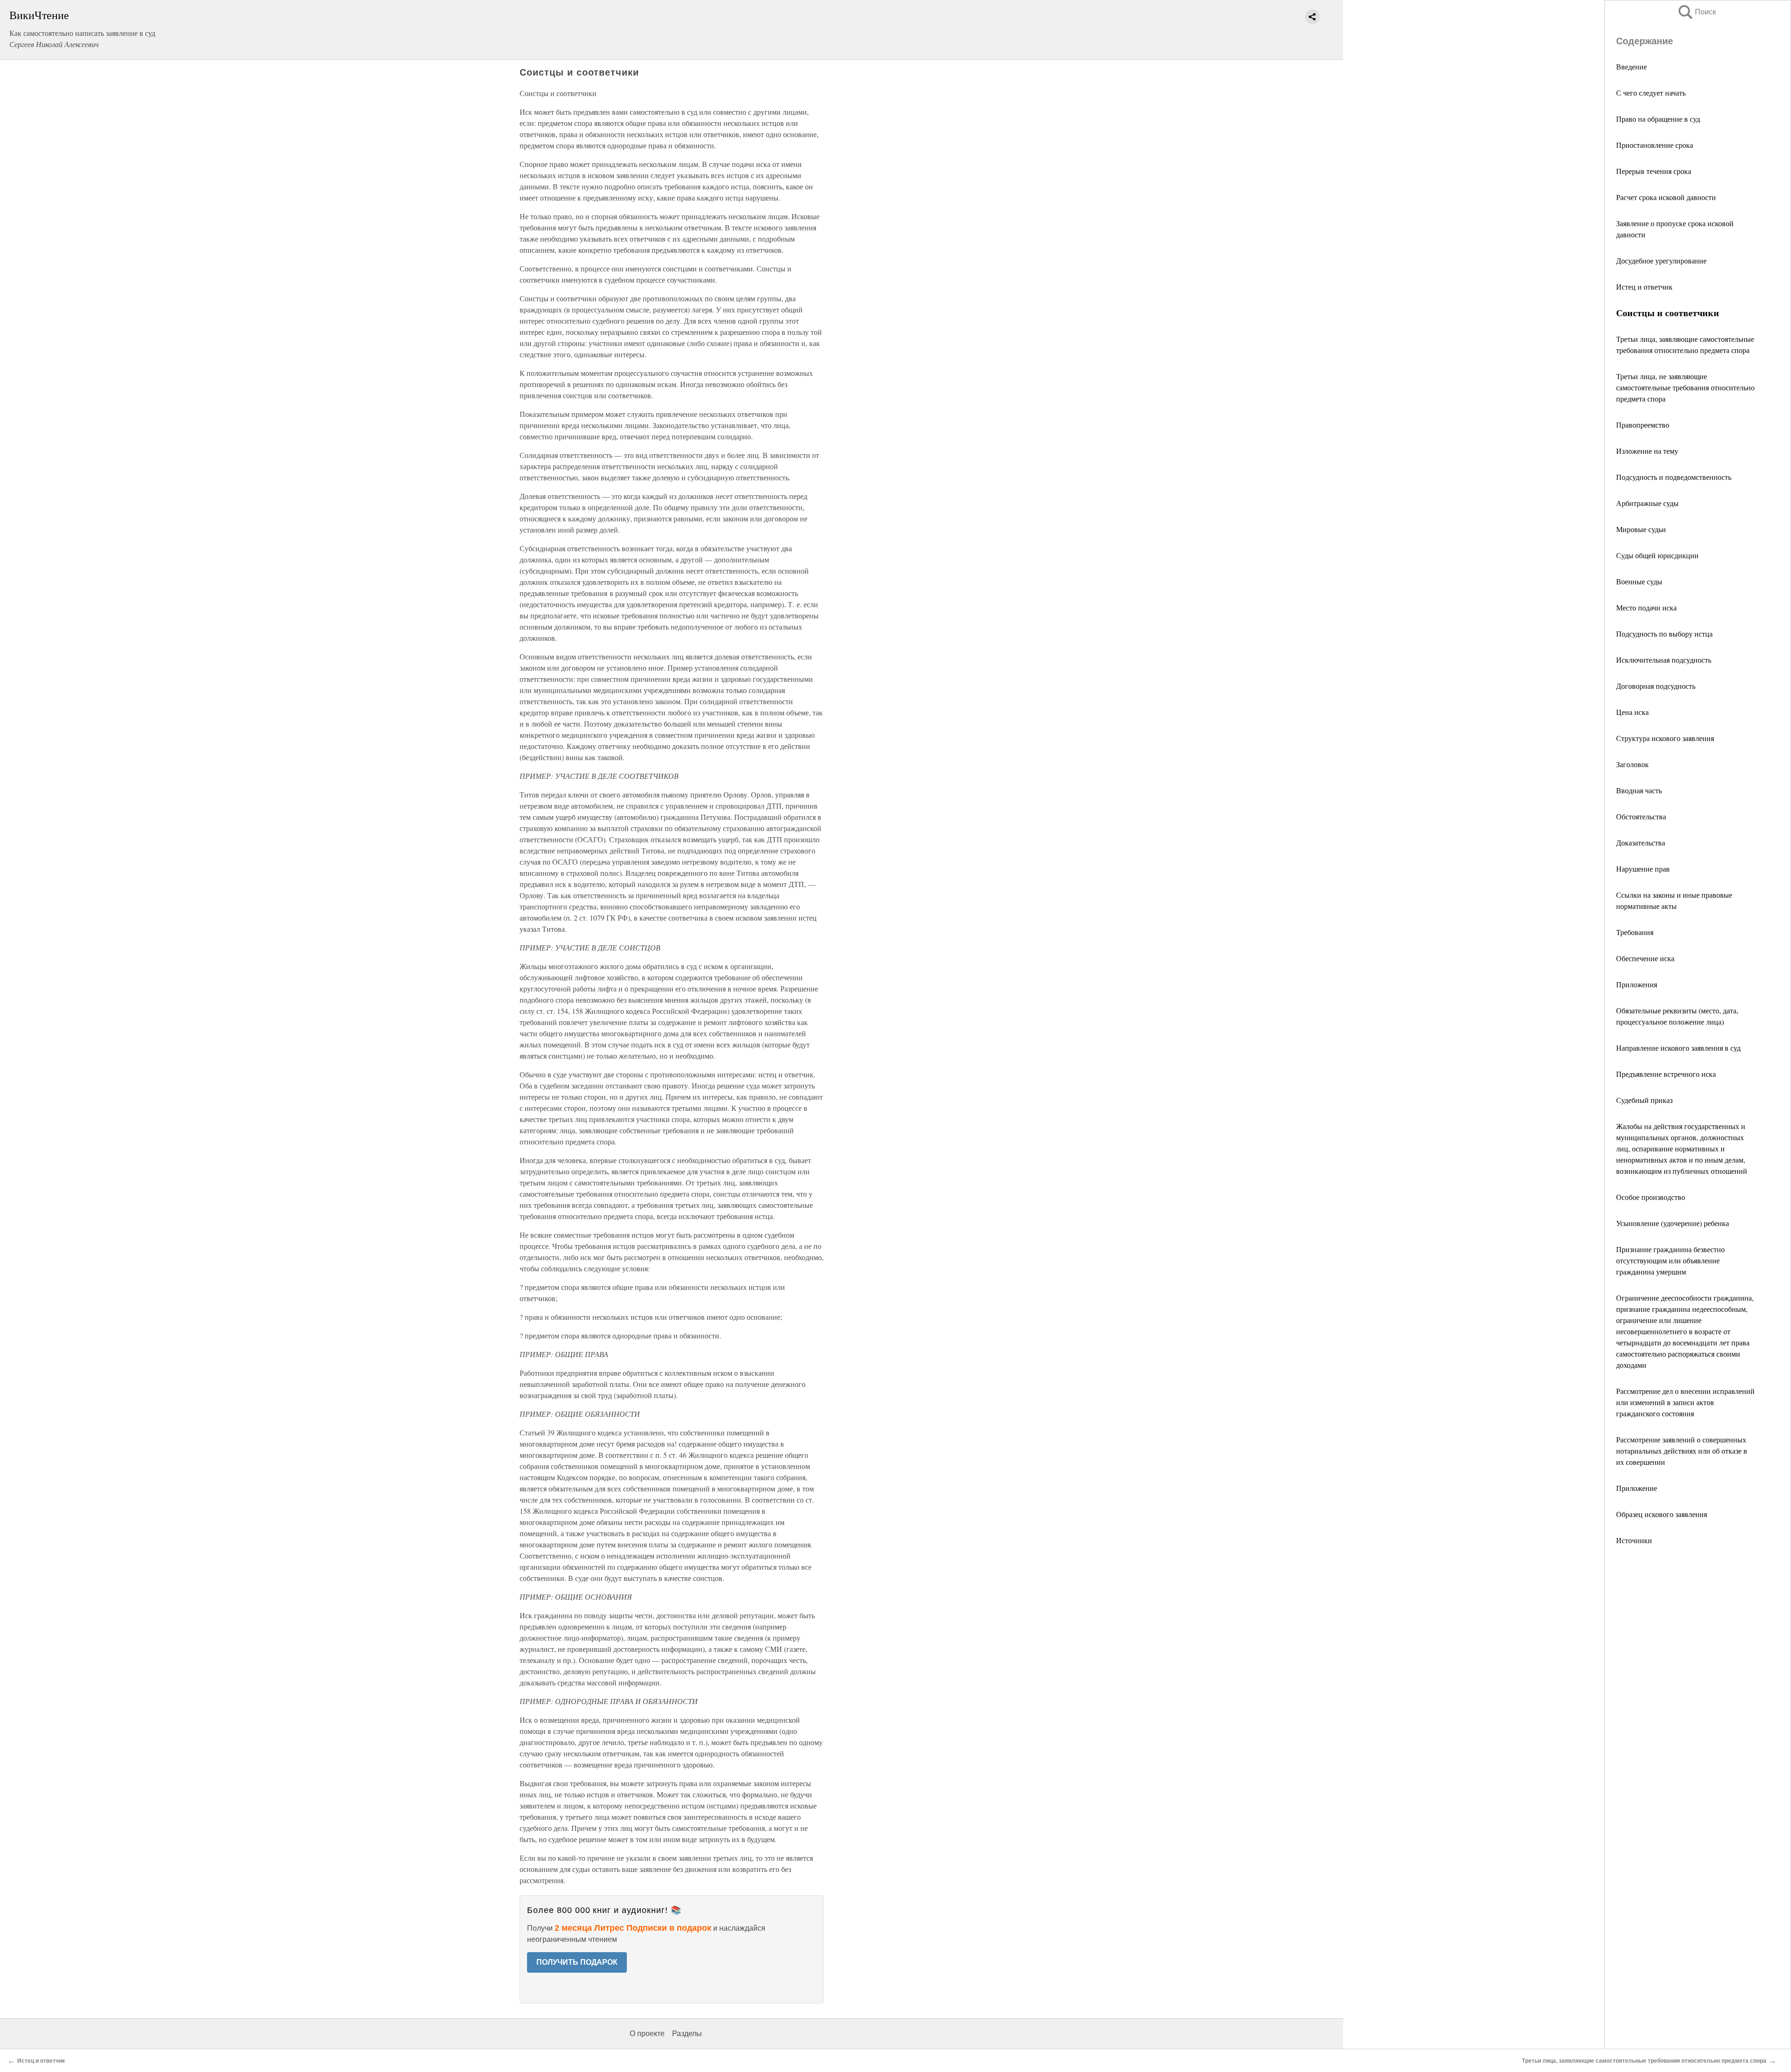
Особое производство (1651, 1197)
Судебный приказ (1644, 1100)
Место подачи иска (1646, 607)
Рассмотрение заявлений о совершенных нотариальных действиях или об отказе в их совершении (1682, 1451)
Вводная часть (1639, 790)
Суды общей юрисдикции (1657, 555)
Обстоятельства (1641, 816)
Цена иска (1632, 712)
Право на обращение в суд (1658, 119)
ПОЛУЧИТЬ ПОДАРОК (577, 1962)
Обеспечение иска (1645, 958)
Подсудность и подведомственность (1674, 477)
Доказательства (1641, 842)
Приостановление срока (1655, 145)
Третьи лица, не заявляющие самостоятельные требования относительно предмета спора (1685, 387)
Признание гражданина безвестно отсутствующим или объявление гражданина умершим (1670, 1260)
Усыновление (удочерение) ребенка (1673, 1223)
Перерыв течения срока (1654, 171)
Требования (1635, 932)
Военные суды (1639, 581)
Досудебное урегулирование (1661, 260)
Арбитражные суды (1647, 503)
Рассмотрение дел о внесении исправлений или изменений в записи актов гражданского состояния (1685, 1402)
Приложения (1637, 984)
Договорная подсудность (1656, 686)
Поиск (1696, 12)
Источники (1634, 1540)
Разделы (687, 2034)
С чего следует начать (1651, 93)
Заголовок (1632, 764)
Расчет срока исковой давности (1666, 197)
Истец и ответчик (1644, 287)
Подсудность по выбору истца (1664, 634)
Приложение (1637, 1488)
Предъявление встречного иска (1666, 1074)
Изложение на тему (1647, 451)
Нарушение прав (1643, 869)
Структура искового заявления (1665, 738)
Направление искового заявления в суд (1678, 1048)
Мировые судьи (1641, 529)
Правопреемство (1643, 425)
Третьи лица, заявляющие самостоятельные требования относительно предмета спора (1644, 2061)
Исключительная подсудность (1664, 660)
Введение (1631, 66)
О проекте (647, 2034)
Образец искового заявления (1662, 1514)
